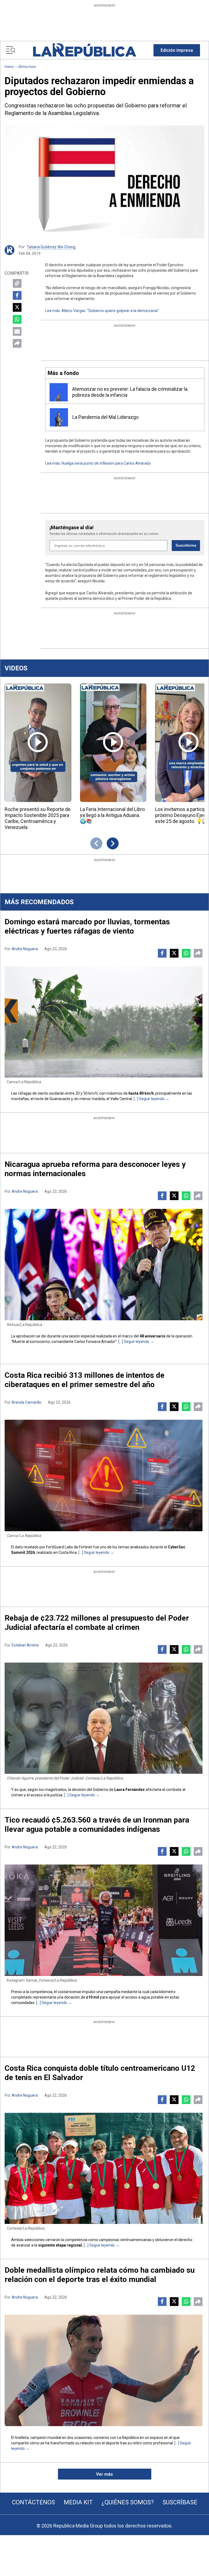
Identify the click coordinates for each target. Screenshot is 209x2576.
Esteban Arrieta (25, 1645)
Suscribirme (186, 545)
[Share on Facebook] (17, 295)
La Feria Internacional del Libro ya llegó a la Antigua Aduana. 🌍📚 (112, 815)
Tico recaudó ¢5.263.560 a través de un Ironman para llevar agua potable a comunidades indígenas (97, 1825)
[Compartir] (17, 343)
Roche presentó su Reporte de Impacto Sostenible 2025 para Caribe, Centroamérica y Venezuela (38, 818)
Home (9, 67)
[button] (177, 50)
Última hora (27, 67)
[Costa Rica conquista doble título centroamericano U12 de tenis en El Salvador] (104, 2168)
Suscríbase (180, 2502)
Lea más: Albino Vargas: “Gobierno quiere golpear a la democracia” (102, 311)
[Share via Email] (17, 331)
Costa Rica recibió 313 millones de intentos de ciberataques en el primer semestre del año (84, 1380)
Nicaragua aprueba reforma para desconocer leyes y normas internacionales (95, 1169)
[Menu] (11, 50)
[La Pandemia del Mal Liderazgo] (59, 417)
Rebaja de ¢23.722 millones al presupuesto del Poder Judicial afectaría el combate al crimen (97, 1623)
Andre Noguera (25, 949)
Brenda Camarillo (27, 1402)
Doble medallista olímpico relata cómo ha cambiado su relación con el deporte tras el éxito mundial (100, 2275)
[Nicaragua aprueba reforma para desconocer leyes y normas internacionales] (104, 1265)
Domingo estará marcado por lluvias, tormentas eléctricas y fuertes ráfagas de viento (87, 926)
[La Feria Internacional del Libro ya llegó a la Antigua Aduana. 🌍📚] (113, 743)
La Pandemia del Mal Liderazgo (105, 417)
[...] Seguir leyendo (149, 1099)
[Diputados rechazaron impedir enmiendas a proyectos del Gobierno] (104, 182)
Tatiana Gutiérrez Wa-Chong (51, 247)
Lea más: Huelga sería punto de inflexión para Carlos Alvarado (98, 463)
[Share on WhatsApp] (17, 319)
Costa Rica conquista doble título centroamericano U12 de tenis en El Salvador (100, 2073)
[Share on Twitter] (17, 307)
